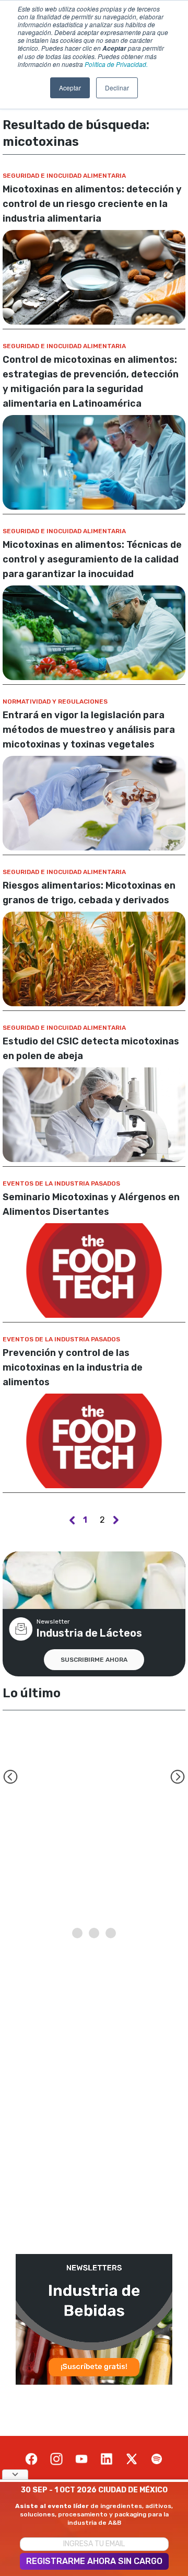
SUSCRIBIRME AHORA (94, 1660)
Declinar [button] (117, 88)
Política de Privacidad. (116, 64)
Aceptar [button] (70, 88)
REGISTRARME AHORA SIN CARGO (94, 2561)
